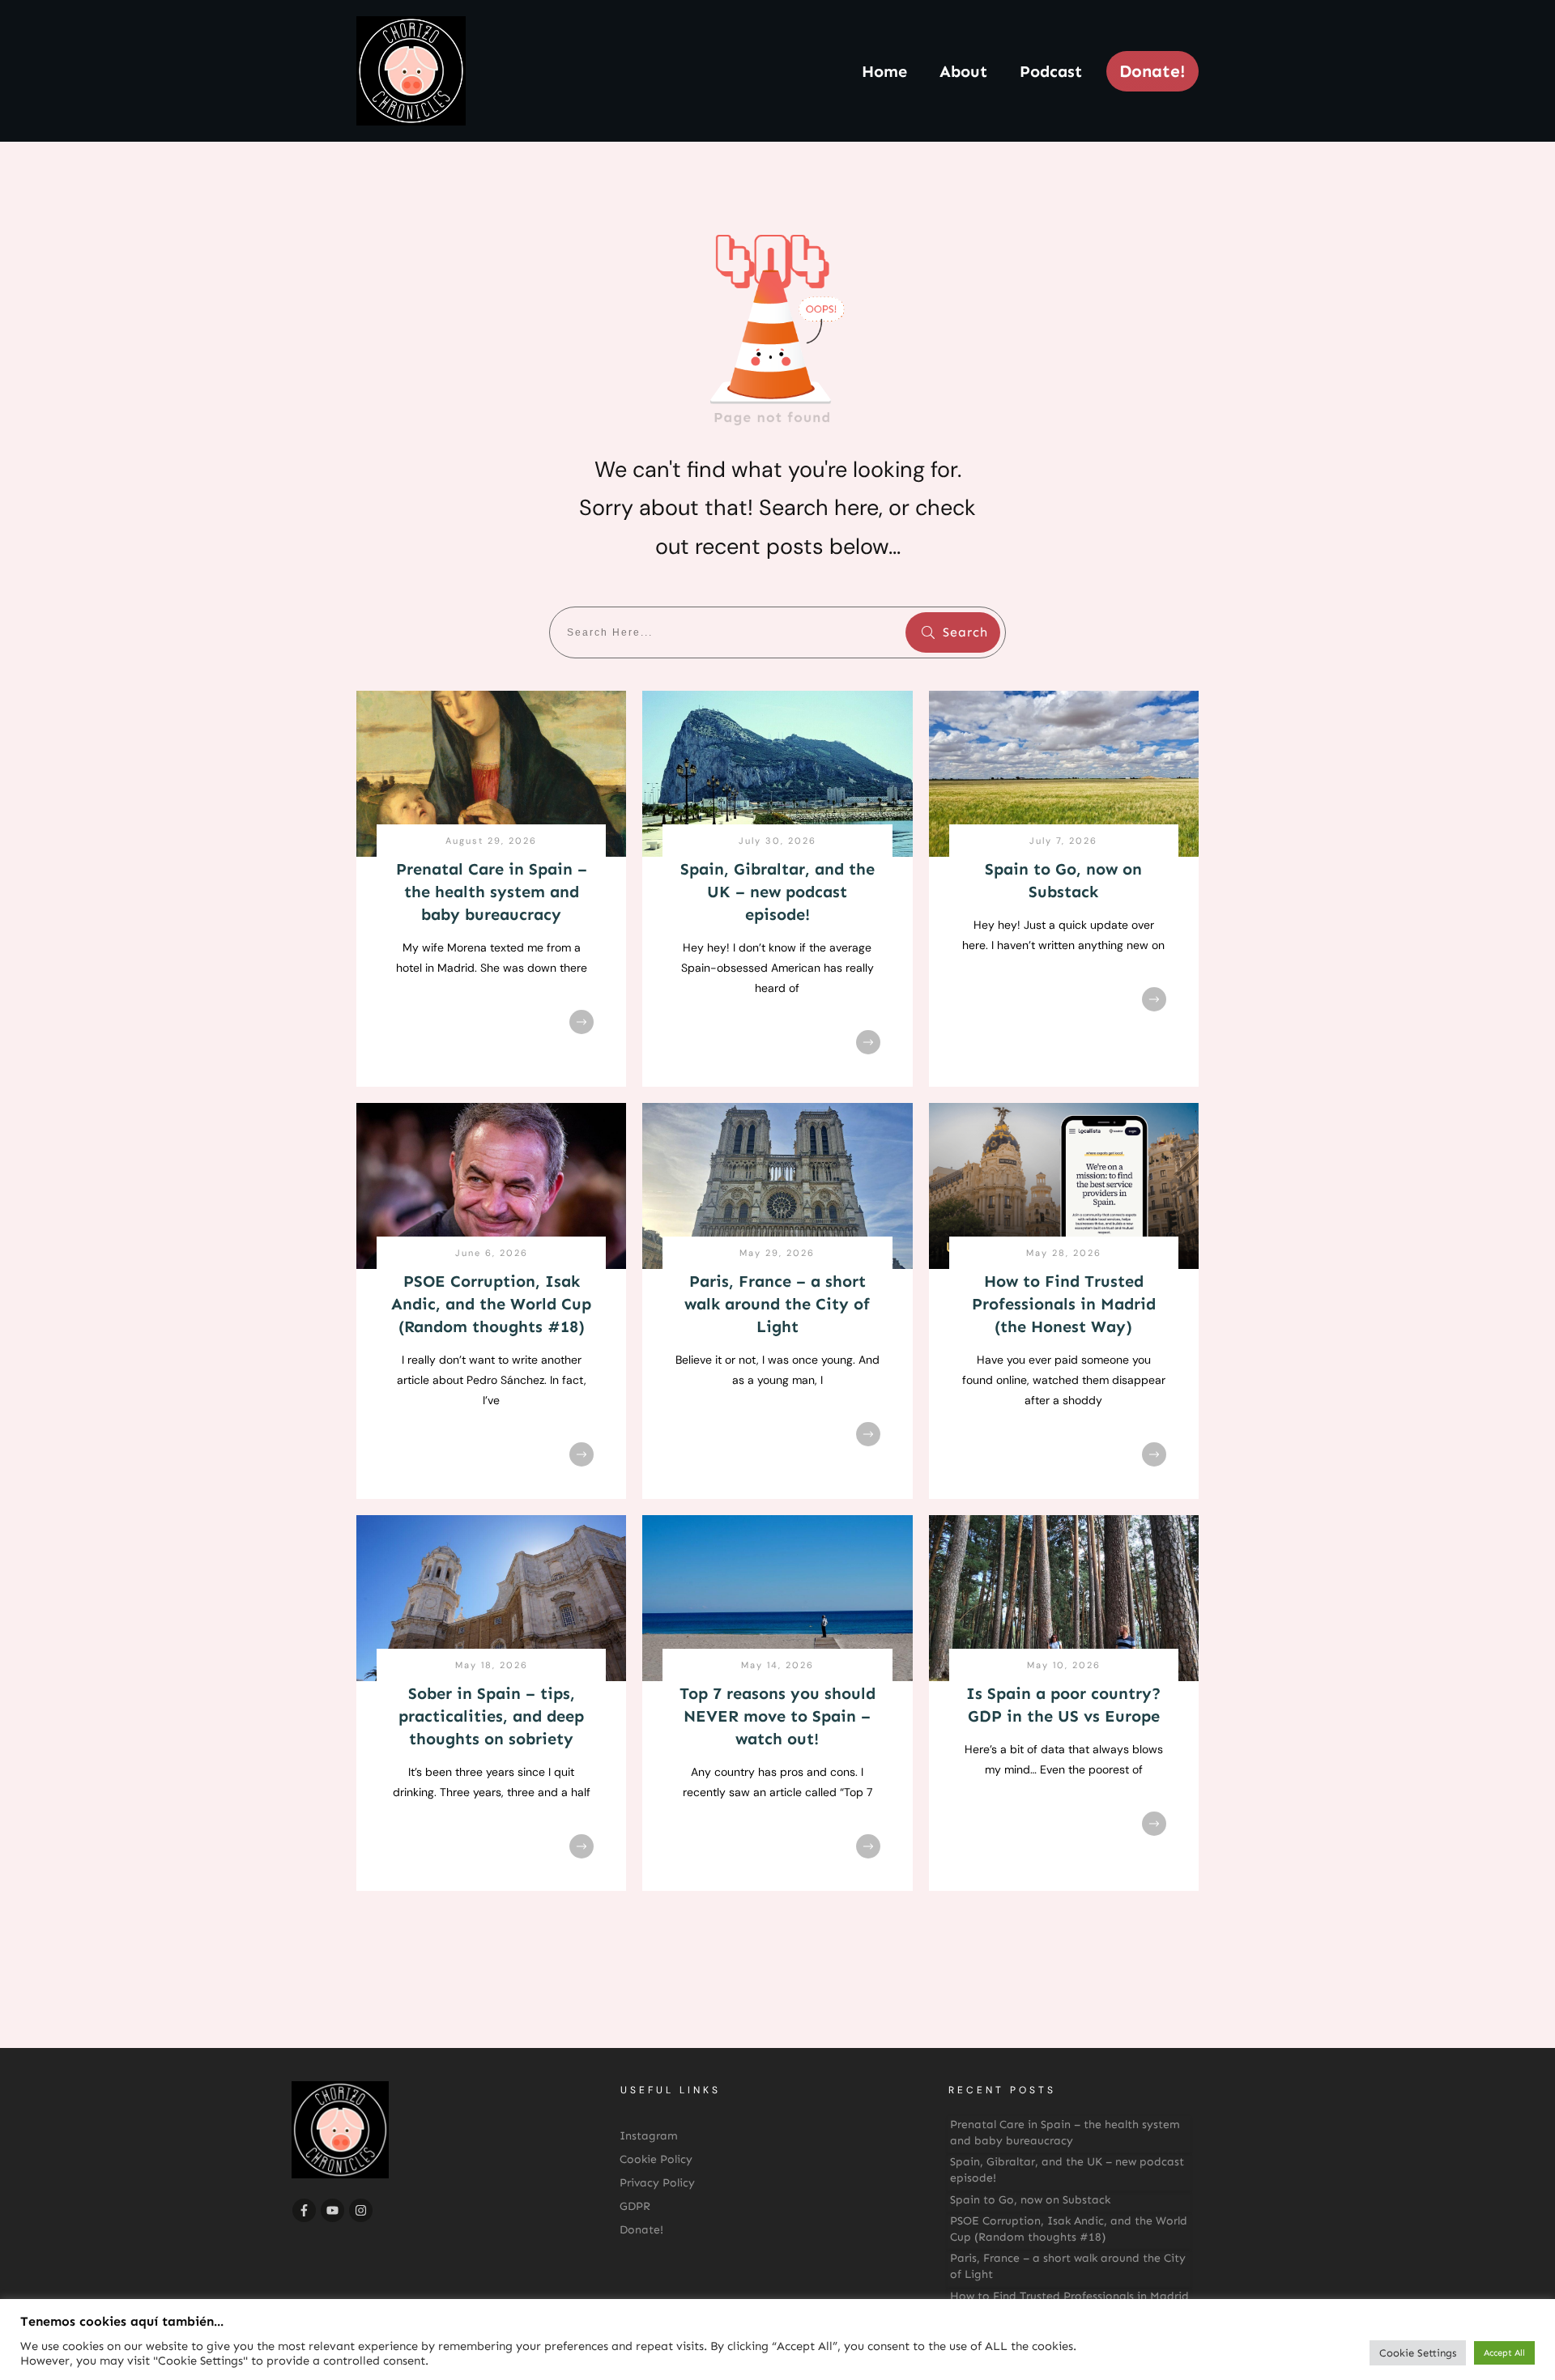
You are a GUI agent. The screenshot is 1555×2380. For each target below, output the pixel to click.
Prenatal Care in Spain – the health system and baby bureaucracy (492, 892)
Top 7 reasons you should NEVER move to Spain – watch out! (777, 1716)
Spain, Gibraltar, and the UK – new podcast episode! (777, 892)
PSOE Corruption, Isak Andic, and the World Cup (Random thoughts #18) (491, 1304)
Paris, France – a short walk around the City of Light (777, 1304)
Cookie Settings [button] (1418, 2353)
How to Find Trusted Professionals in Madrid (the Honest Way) (1064, 1304)
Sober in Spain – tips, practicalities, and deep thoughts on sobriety (491, 1716)
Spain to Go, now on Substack (1030, 2200)
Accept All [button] (1504, 2353)
